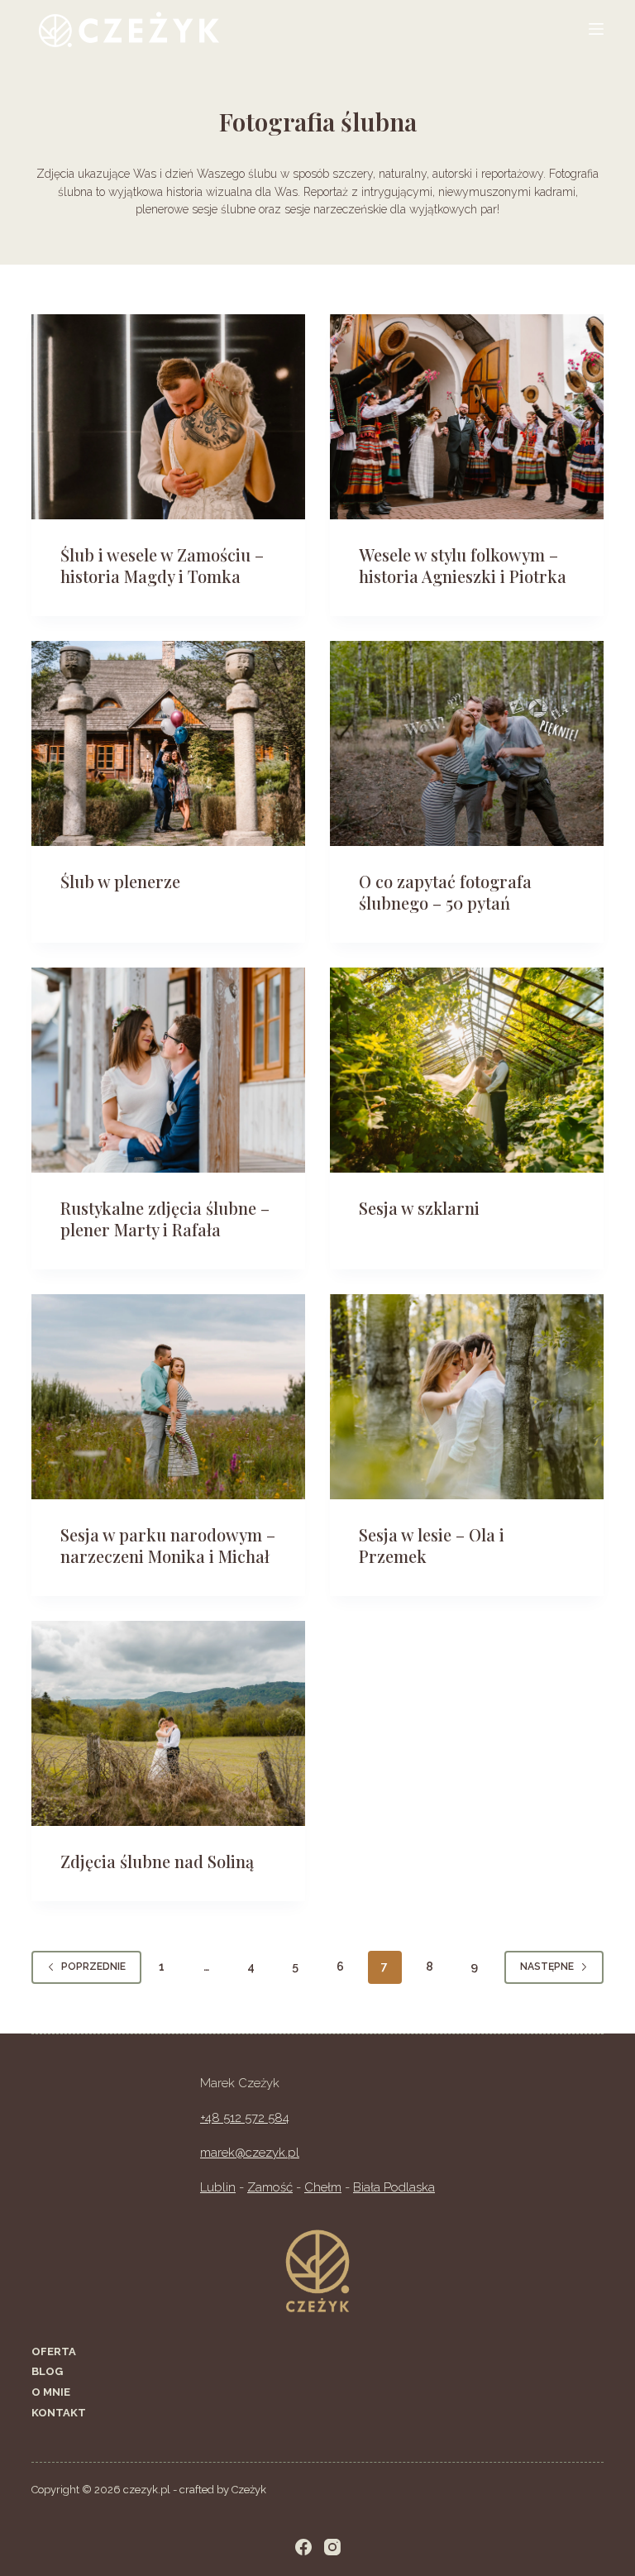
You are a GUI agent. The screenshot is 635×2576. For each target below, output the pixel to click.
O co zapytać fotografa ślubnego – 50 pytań (445, 892)
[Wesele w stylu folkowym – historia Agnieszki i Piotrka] (467, 417)
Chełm (323, 2187)
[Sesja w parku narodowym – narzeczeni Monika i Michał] (168, 1397)
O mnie (51, 2392)
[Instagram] (332, 2547)
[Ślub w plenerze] (168, 743)
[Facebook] (303, 2547)
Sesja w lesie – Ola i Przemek (432, 1545)
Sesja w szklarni (419, 1208)
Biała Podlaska (394, 2187)
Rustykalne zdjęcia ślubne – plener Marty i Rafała (165, 1219)
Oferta (54, 2351)
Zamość (270, 2187)
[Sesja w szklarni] (467, 1070)
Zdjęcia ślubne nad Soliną (157, 1861)
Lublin (218, 2187)
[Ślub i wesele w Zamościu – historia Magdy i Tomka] (168, 417)
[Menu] (596, 29)
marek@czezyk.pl (250, 2153)
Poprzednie (93, 1967)
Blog (47, 2371)
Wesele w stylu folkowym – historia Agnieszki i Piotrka (463, 565)
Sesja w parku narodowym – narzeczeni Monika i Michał (168, 1545)
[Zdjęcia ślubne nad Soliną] (168, 1723)
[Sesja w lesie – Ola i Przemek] (467, 1397)
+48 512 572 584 (245, 2118)
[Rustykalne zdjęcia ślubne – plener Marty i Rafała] (168, 1070)
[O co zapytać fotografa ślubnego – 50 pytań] (467, 743)
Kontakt (59, 2413)
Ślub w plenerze (120, 881)
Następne (547, 1967)
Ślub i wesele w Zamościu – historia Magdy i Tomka (162, 565)
